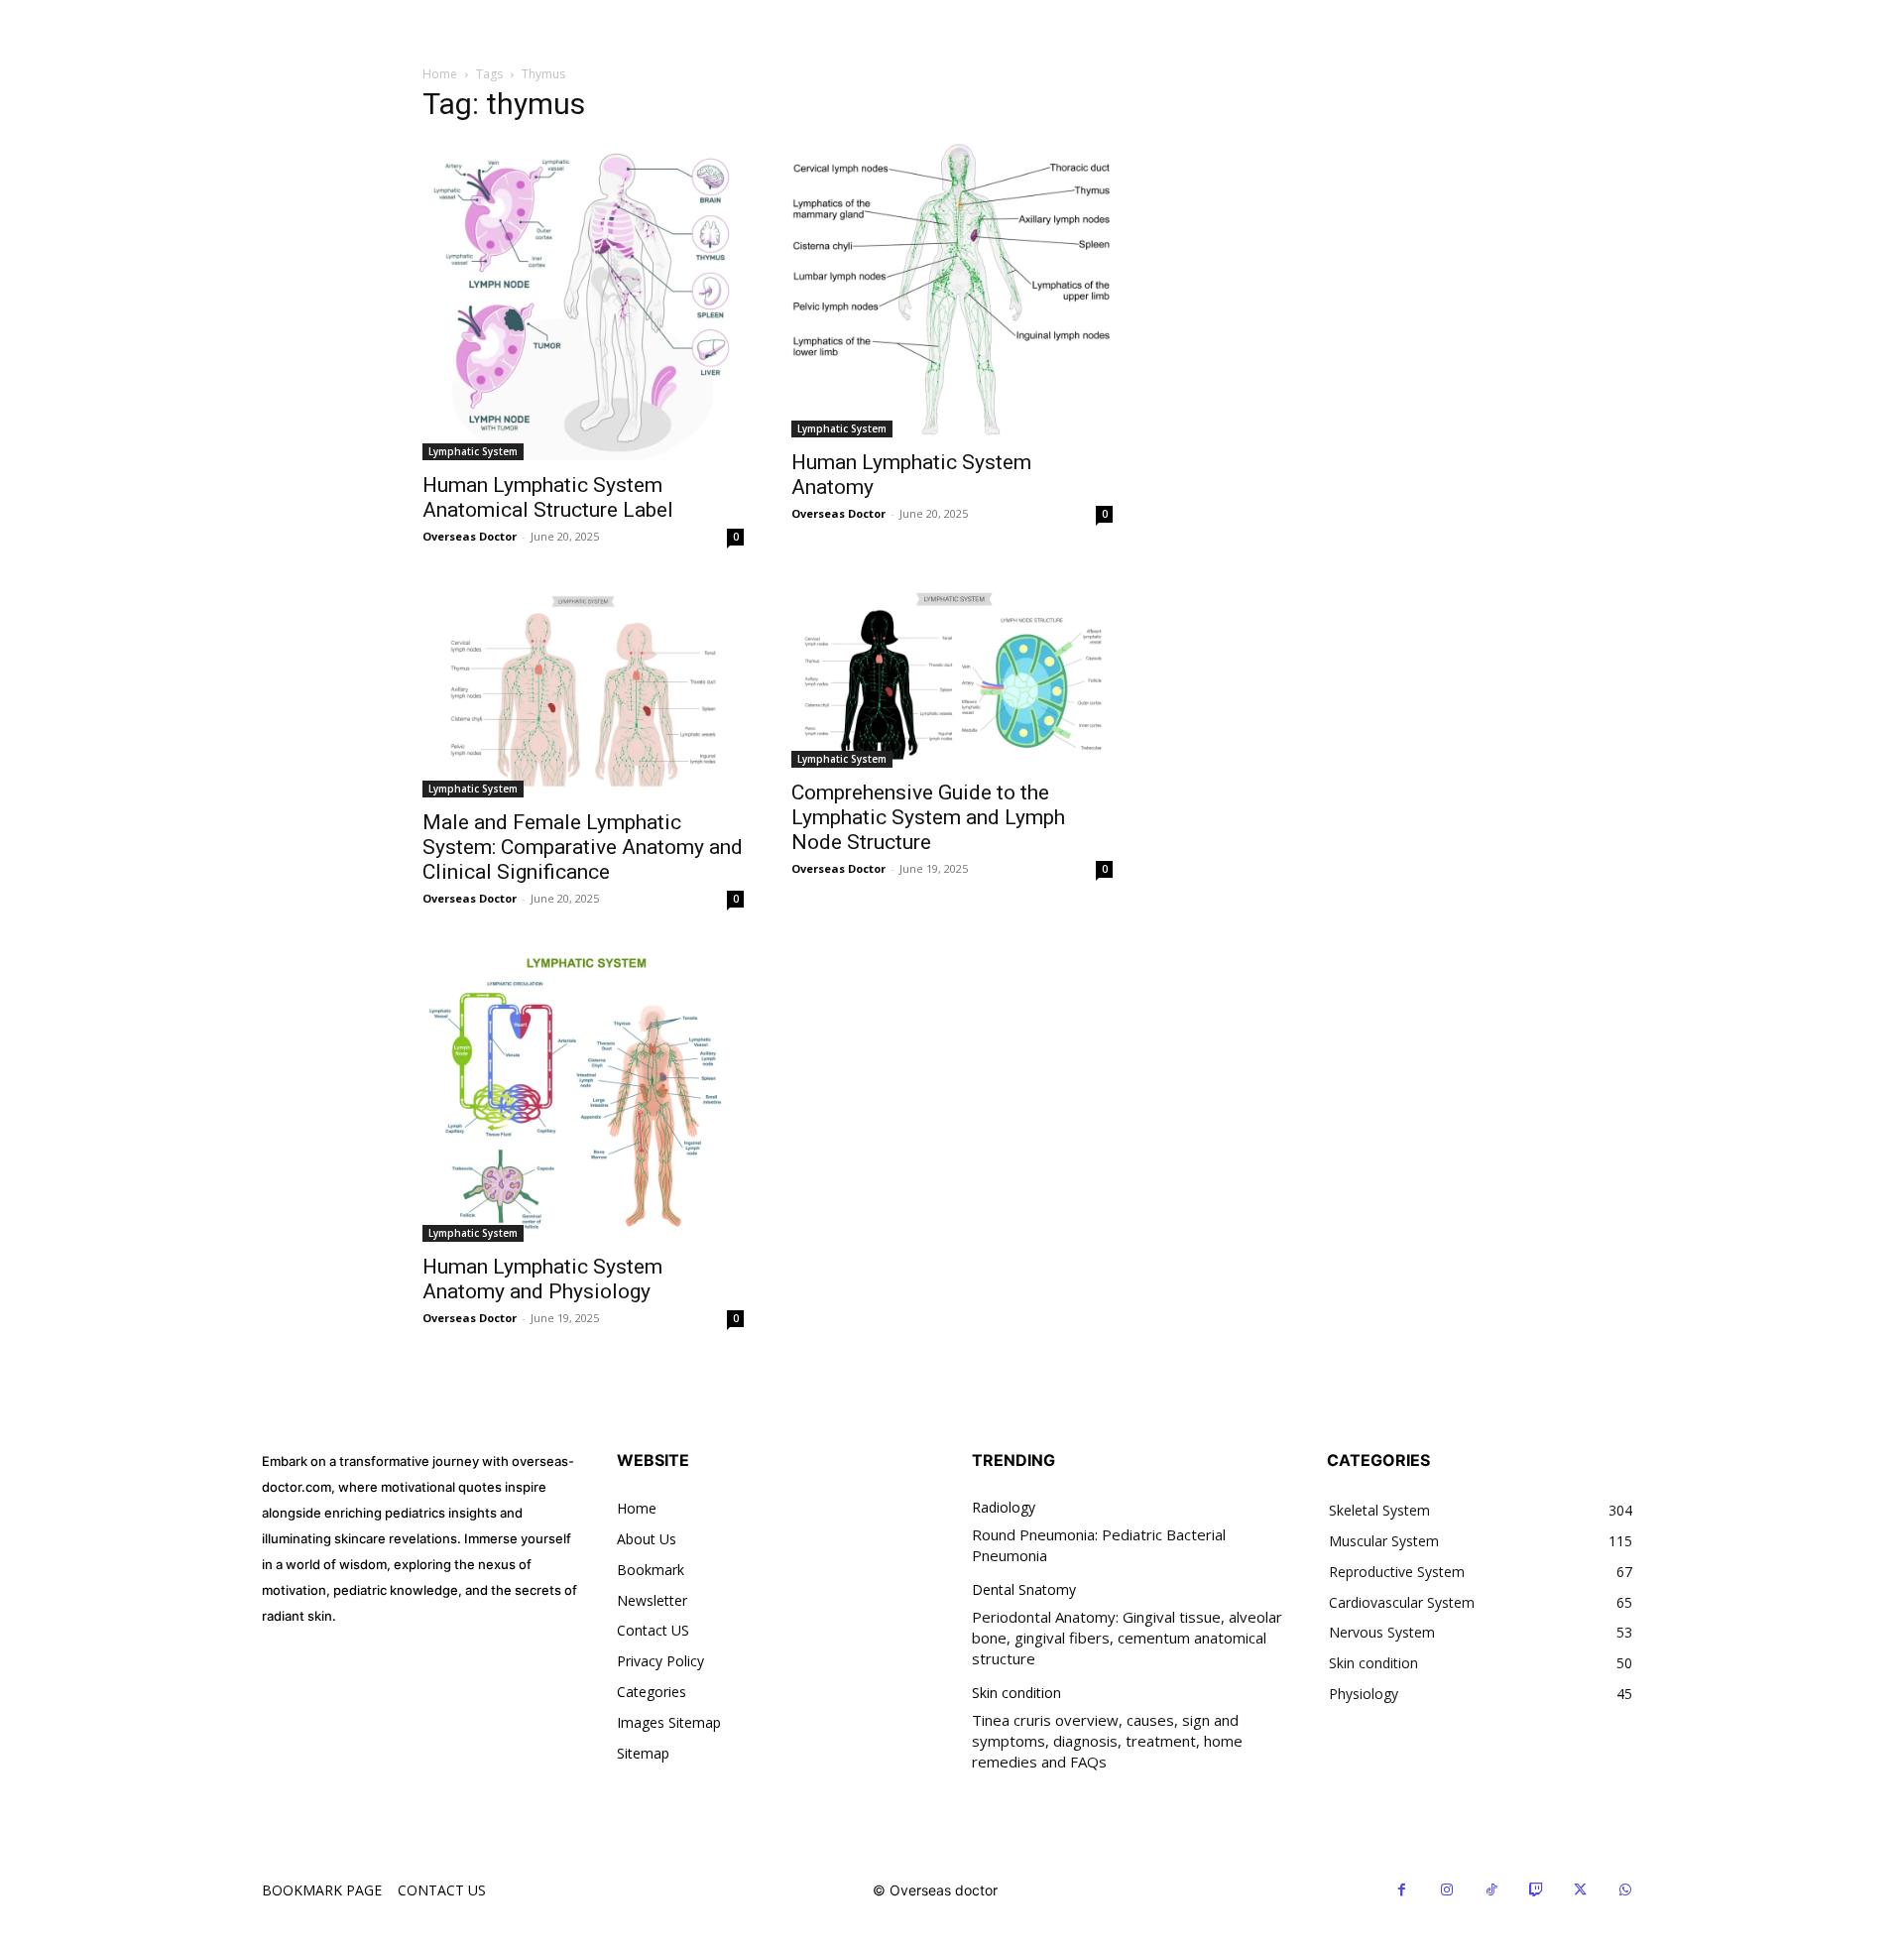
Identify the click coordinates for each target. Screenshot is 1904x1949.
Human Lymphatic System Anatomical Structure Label (548, 497)
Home (440, 74)
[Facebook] (1402, 1890)
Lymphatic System (473, 451)
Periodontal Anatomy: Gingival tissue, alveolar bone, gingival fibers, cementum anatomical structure (1127, 1638)
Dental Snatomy (1024, 1590)
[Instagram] (1446, 1890)
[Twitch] (1536, 1890)
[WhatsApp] (1625, 1890)
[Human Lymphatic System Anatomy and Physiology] (583, 1095)
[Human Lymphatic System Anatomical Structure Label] (583, 301)
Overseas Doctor (470, 536)
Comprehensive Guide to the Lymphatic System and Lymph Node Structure (928, 817)
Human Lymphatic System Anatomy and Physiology (542, 1279)
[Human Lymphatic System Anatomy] (952, 290)
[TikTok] (1491, 1890)
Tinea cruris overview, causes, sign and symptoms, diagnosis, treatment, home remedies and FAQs (1107, 1741)
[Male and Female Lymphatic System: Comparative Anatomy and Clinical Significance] (583, 693)
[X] (1580, 1890)
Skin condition (1016, 1694)
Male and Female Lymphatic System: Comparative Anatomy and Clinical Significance (583, 847)
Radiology (1004, 1508)
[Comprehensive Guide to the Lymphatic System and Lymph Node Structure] (952, 677)
